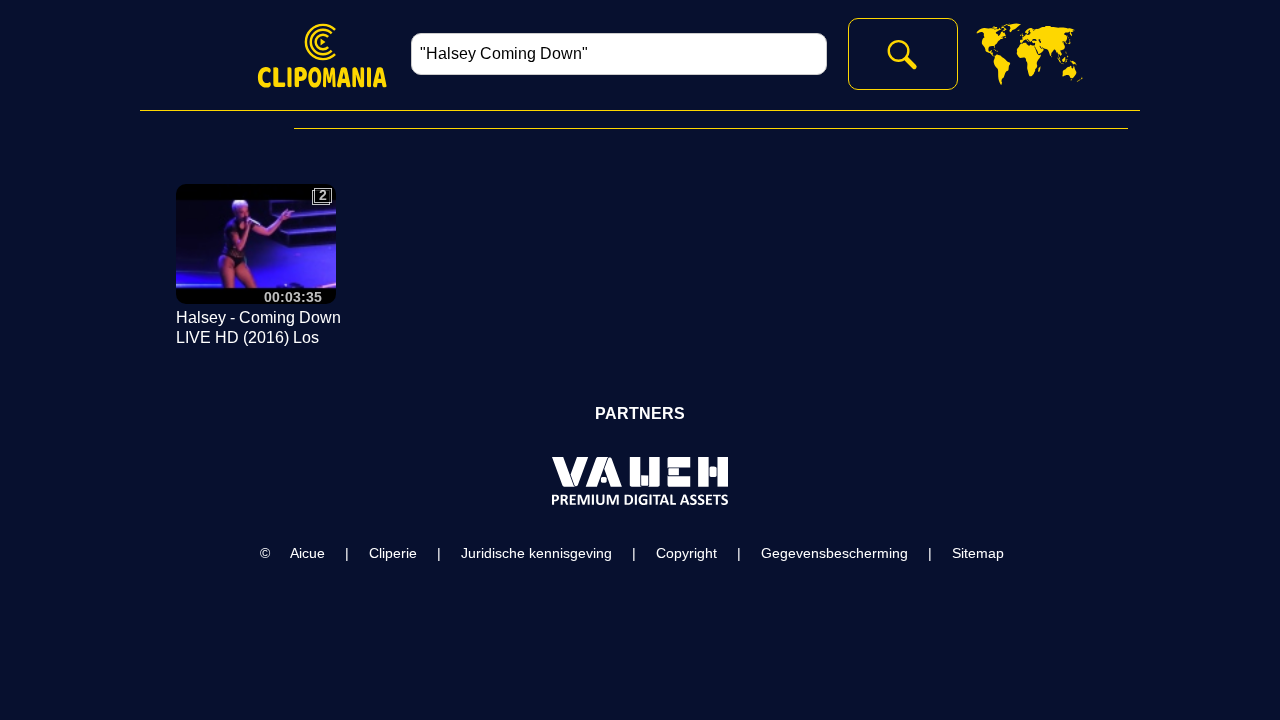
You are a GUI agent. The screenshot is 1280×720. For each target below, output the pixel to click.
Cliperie (393, 553)
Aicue (307, 553)
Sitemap (978, 553)
